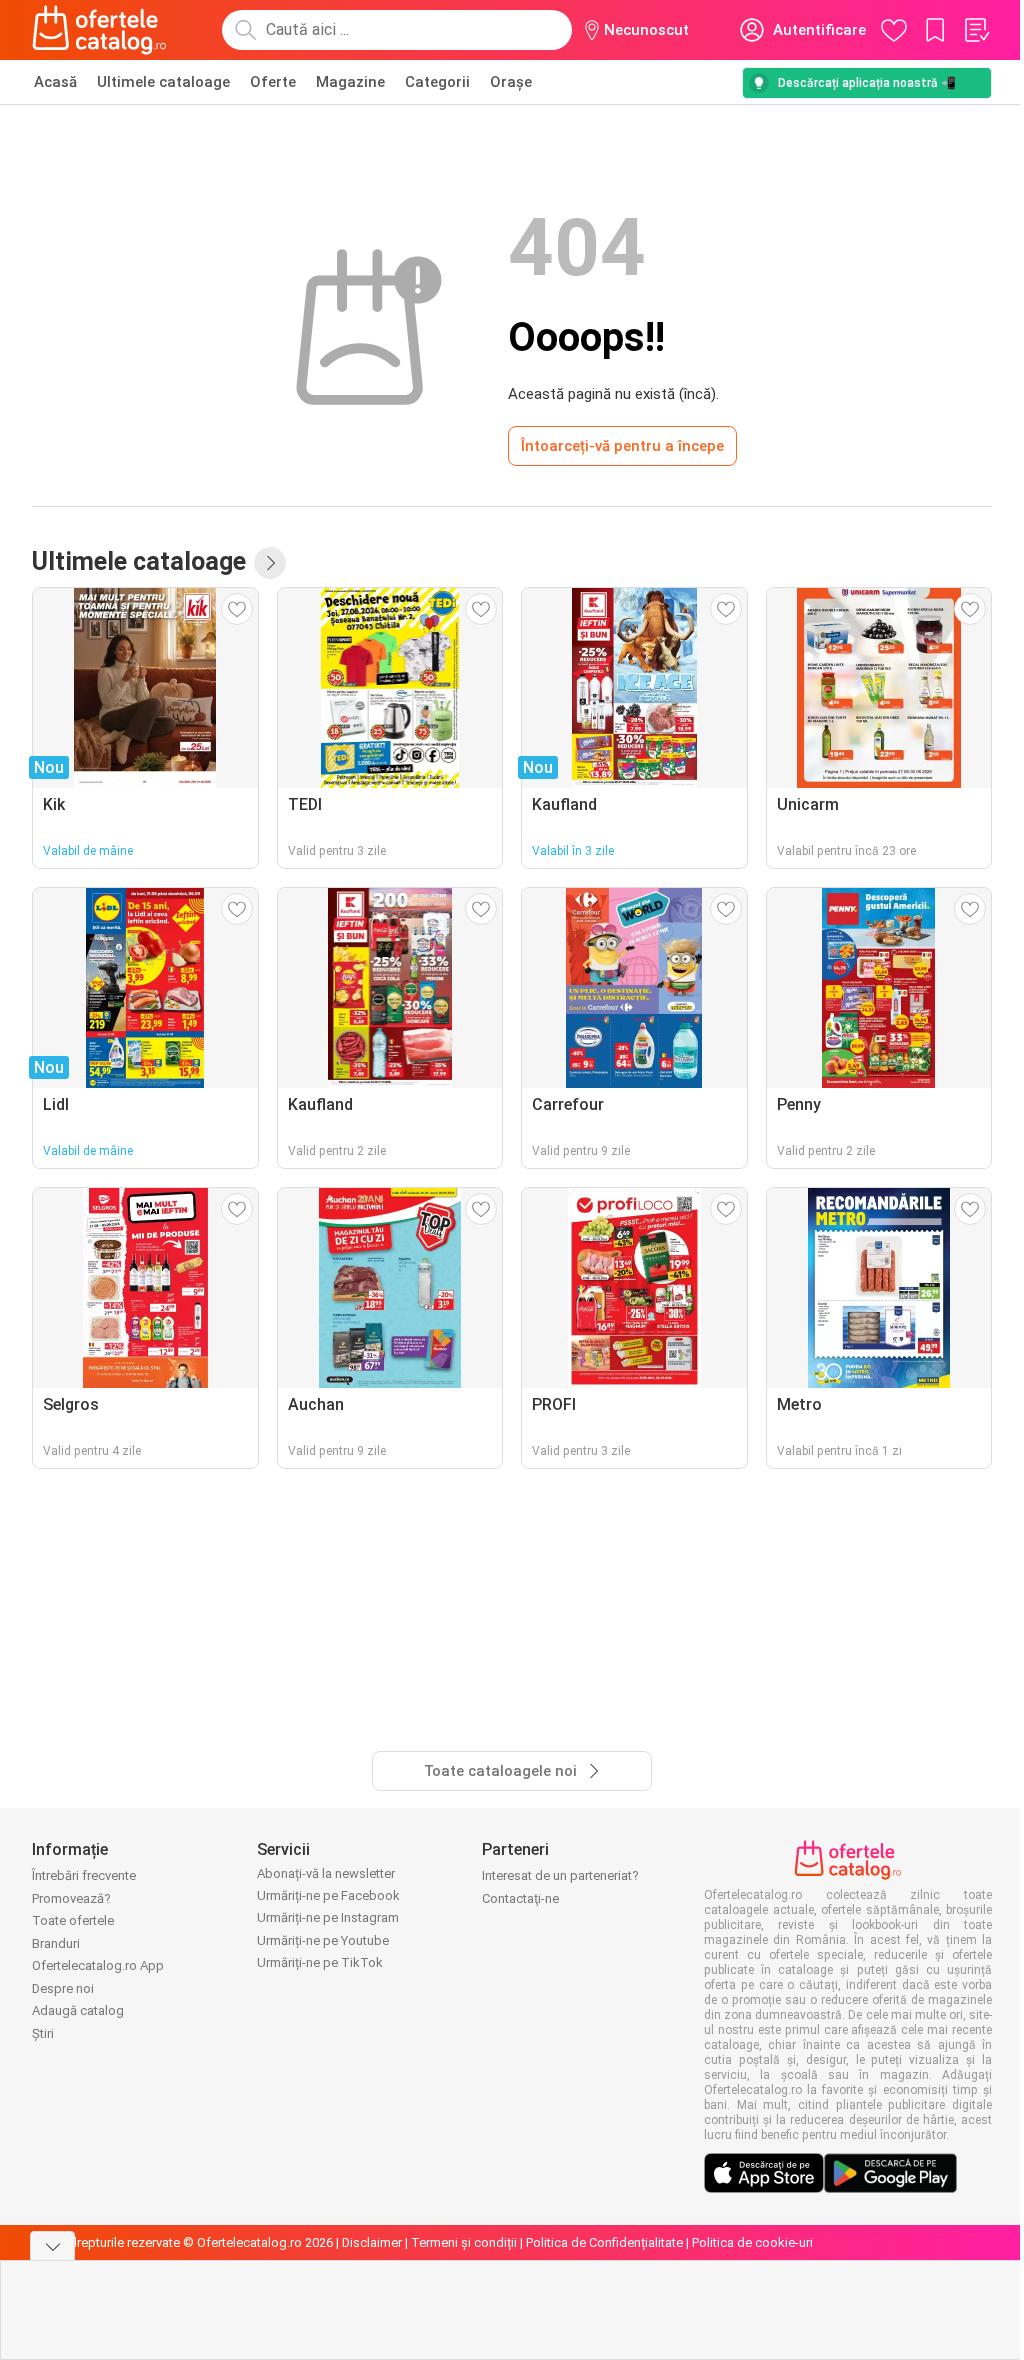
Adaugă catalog (78, 2010)
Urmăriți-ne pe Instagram (328, 1917)
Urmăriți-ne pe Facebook (328, 1895)
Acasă (55, 82)
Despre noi (63, 1988)
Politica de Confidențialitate (604, 2242)
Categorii (437, 82)
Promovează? (71, 1898)
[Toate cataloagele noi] (270, 563)
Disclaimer (372, 2242)
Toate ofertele (73, 1920)
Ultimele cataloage (163, 82)
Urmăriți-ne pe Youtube (323, 1940)
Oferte (273, 82)
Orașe (511, 82)
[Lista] (976, 30)
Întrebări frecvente (84, 1875)
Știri (43, 2033)
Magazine (350, 82)
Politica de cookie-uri (752, 2242)
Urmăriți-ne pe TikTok (320, 1962)
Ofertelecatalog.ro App (98, 1965)
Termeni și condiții (464, 2242)
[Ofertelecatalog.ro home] (99, 30)
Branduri (56, 1943)
